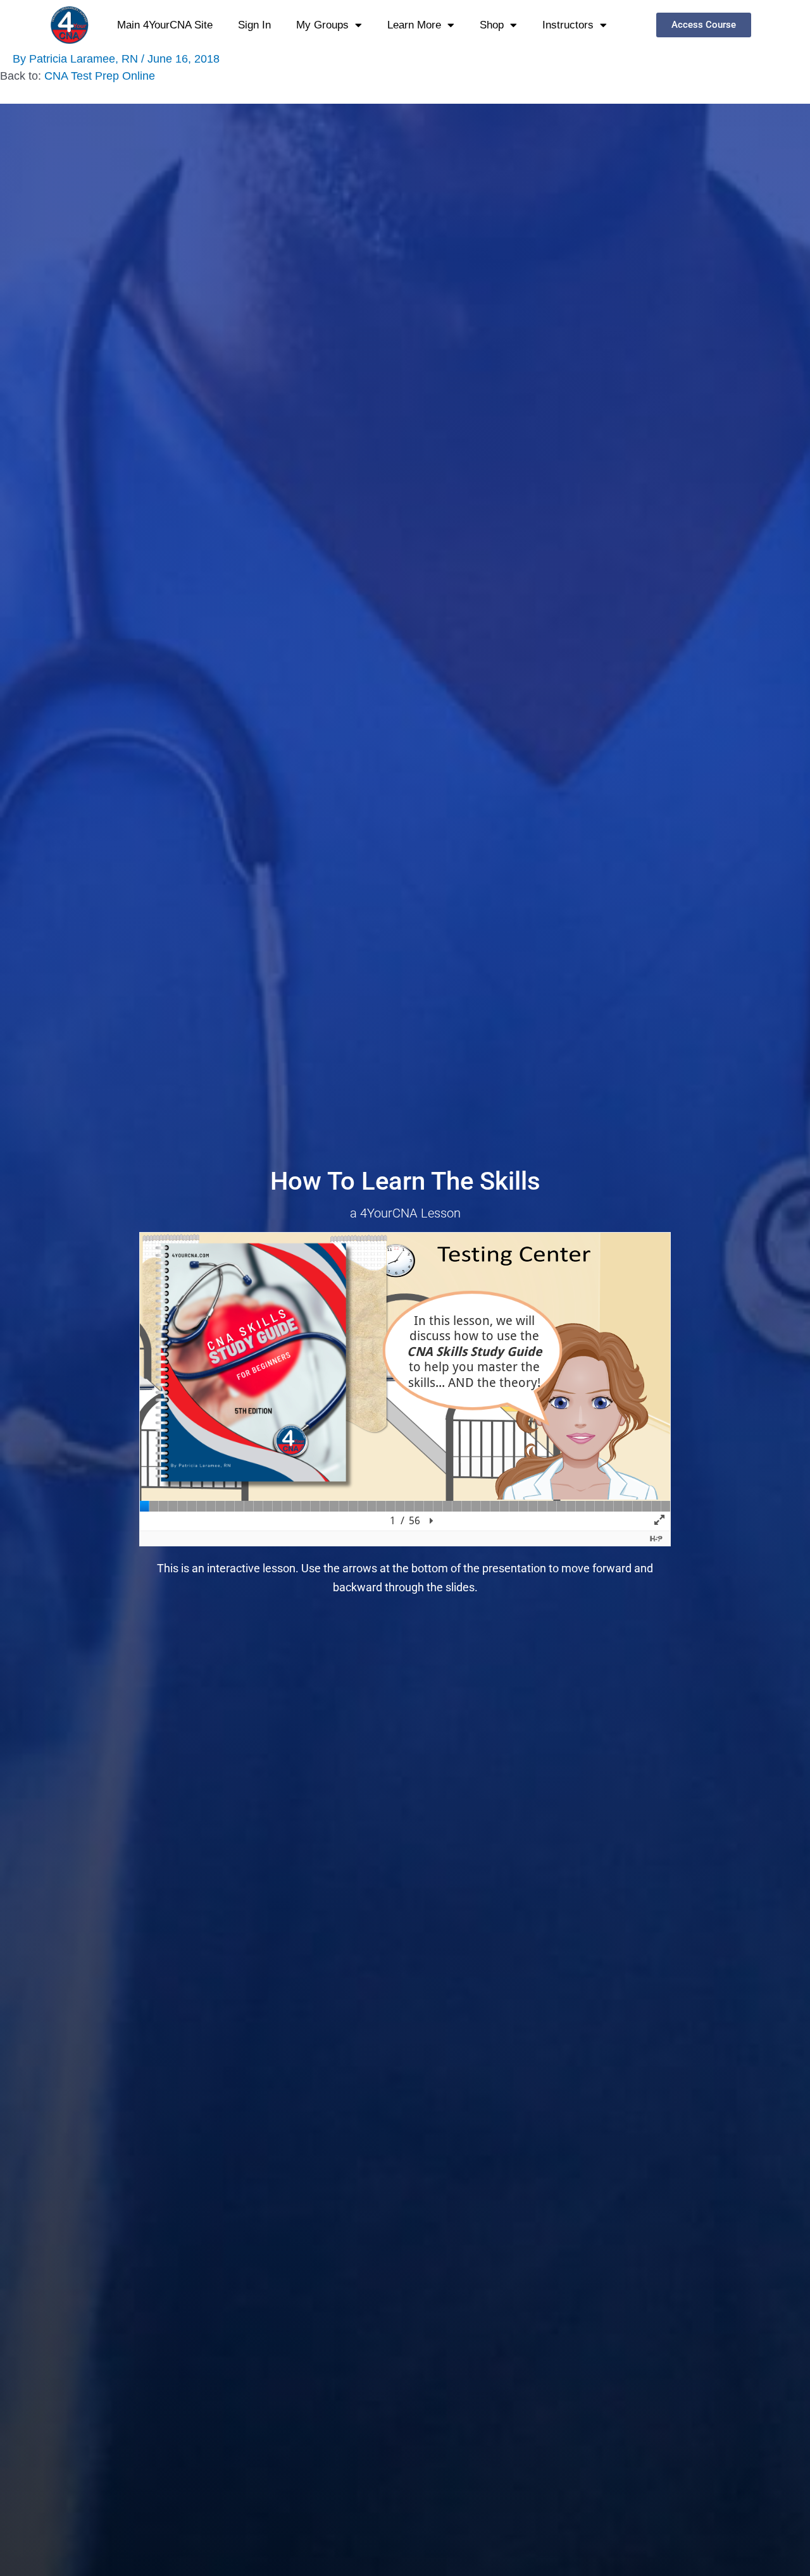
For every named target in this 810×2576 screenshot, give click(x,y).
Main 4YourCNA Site (165, 25)
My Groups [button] (322, 25)
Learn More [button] (414, 25)
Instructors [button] (568, 25)
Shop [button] (492, 25)
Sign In (254, 25)
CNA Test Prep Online (100, 76)
